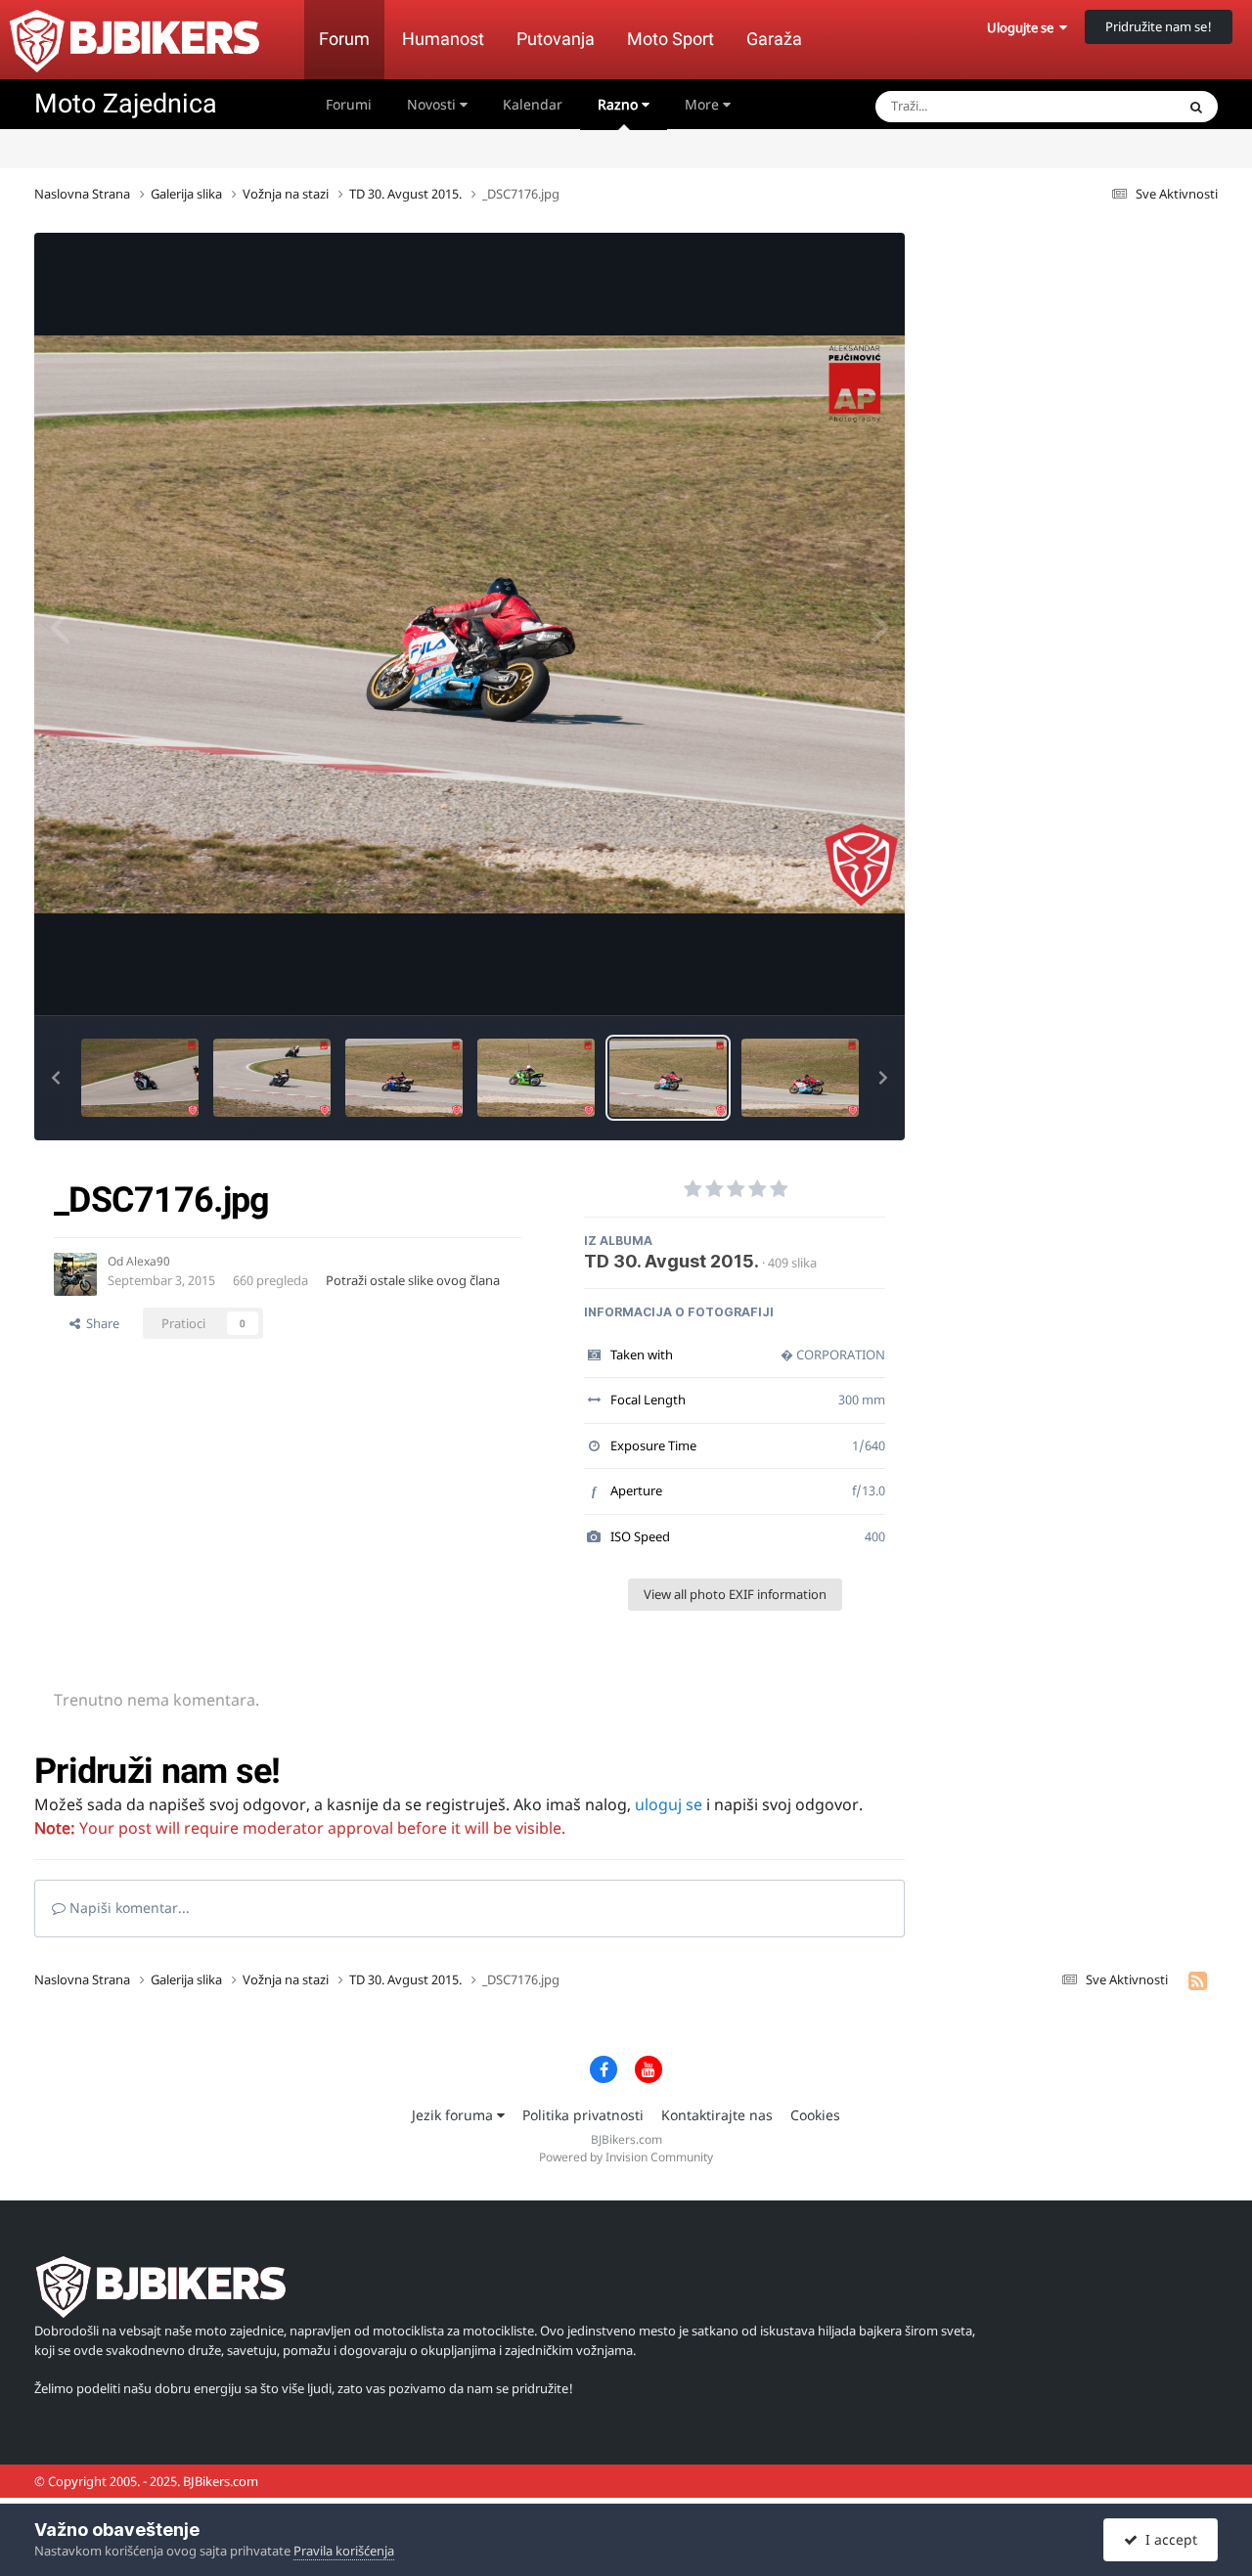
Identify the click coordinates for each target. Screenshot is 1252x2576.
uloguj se (669, 1804)
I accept (1167, 2539)
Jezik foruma (454, 2115)
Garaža (774, 39)
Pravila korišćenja (344, 2551)
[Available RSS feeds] (1198, 1980)
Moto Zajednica (126, 104)
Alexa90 (148, 1261)
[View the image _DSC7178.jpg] (404, 1078)
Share (100, 1323)
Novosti (433, 104)
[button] (56, 1078)
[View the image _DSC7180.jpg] (140, 1078)
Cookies (815, 2115)
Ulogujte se (1023, 27)
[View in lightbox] (469, 624)
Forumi (349, 104)
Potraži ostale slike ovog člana (413, 1280)
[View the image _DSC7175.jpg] (800, 1078)
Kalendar (533, 104)
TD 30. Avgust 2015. (671, 1261)
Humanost (443, 39)
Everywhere (1116, 106)
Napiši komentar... (128, 1908)
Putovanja (556, 39)
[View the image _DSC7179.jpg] (272, 1078)
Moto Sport (671, 39)
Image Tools (826, 980)
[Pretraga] (1196, 107)
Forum (344, 39)
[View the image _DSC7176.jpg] (668, 1078)
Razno (620, 104)
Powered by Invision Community (626, 2157)
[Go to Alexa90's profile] (75, 1274)
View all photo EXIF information (735, 1594)
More (702, 104)
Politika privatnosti (583, 2115)
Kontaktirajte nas (717, 2115)
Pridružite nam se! (1159, 26)
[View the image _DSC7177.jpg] (536, 1078)
